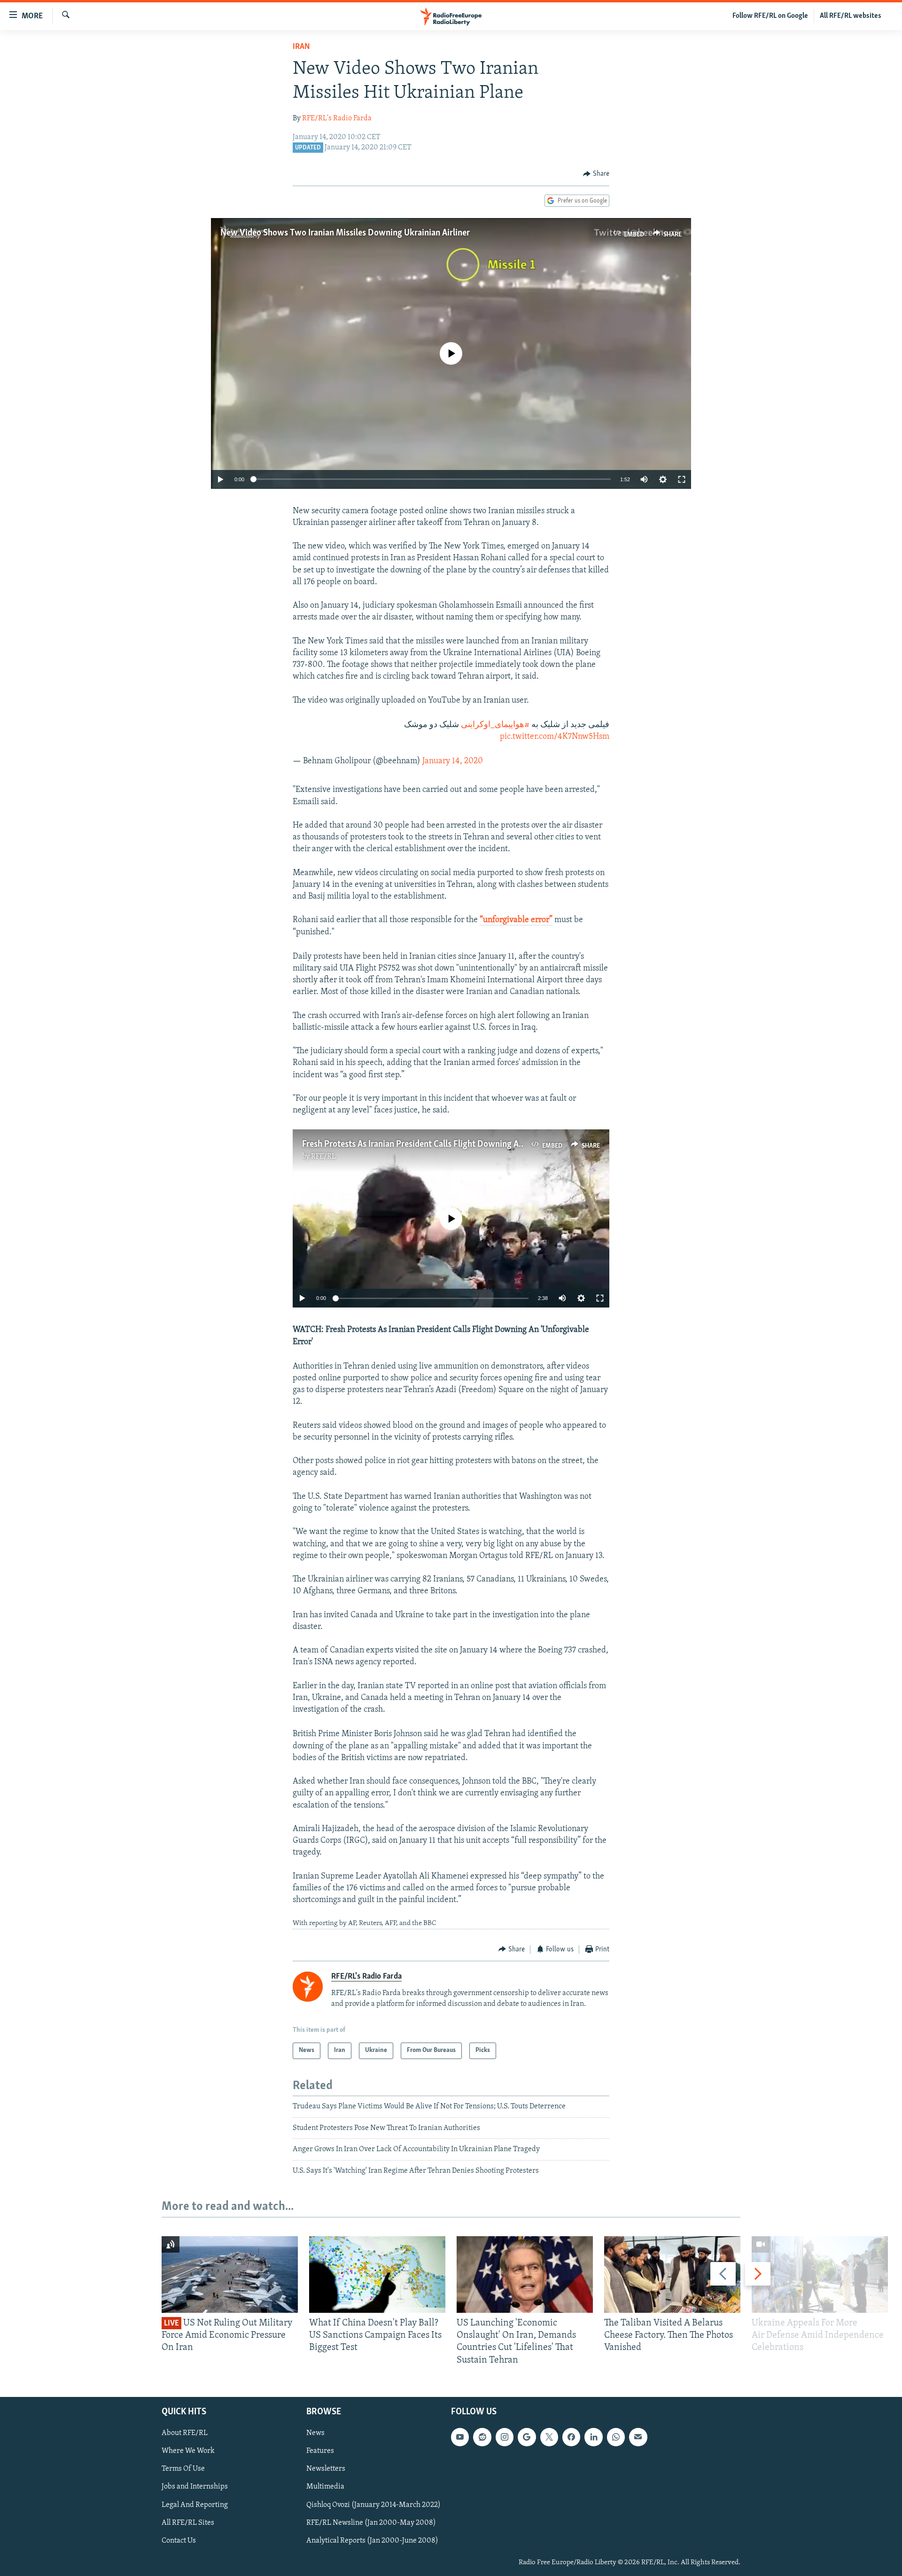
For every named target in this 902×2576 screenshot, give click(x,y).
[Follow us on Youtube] (460, 2437)
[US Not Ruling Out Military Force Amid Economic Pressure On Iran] (230, 2275)
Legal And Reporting (195, 2505)
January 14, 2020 (453, 761)
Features (320, 2451)
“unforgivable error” (516, 920)
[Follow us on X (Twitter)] (549, 2437)
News (315, 2433)
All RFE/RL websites (851, 16)
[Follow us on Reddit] (482, 2437)
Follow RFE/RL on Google (770, 16)
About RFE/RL (185, 2433)
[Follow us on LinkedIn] (593, 2437)
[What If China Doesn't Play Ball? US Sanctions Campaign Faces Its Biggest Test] (377, 2275)
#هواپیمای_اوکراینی (495, 725)
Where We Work (188, 2451)
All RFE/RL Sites (188, 2522)
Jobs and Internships (195, 2487)
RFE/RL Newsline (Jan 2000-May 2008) (371, 2522)
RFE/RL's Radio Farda (337, 118)
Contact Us (179, 2541)
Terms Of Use (183, 2469)
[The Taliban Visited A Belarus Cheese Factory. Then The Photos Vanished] (672, 2275)
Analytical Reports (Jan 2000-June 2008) (372, 2541)
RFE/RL (323, 1157)
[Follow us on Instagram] (505, 2437)
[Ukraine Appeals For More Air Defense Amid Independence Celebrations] (820, 2275)
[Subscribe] (638, 2437)
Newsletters (326, 2469)
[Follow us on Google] (527, 2437)
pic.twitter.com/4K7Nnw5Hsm (555, 737)
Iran (301, 47)
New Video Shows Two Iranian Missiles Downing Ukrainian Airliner (345, 233)
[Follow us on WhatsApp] (616, 2437)
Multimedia (325, 2487)
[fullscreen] (682, 479)
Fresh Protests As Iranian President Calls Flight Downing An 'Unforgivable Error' (451, 1144)
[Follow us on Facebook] (571, 2437)
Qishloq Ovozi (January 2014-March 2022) (373, 2505)
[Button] (596, 174)
